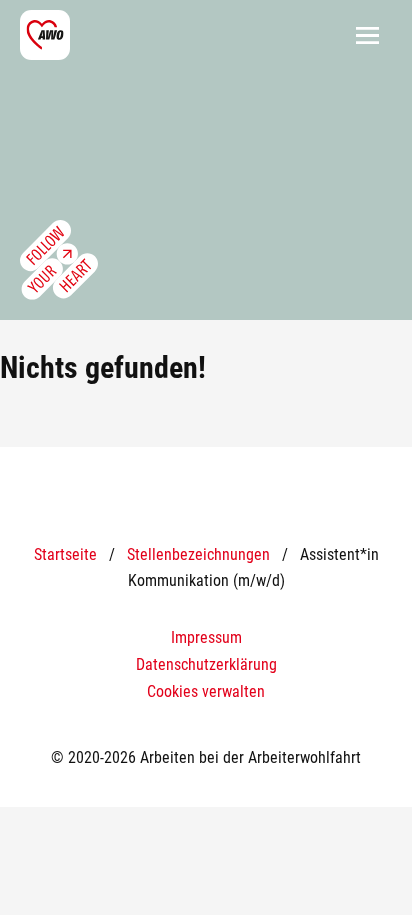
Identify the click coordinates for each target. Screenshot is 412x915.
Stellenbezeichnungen (198, 554)
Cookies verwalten (206, 691)
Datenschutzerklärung (206, 664)
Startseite (65, 554)
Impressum (206, 637)
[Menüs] (367, 35)
